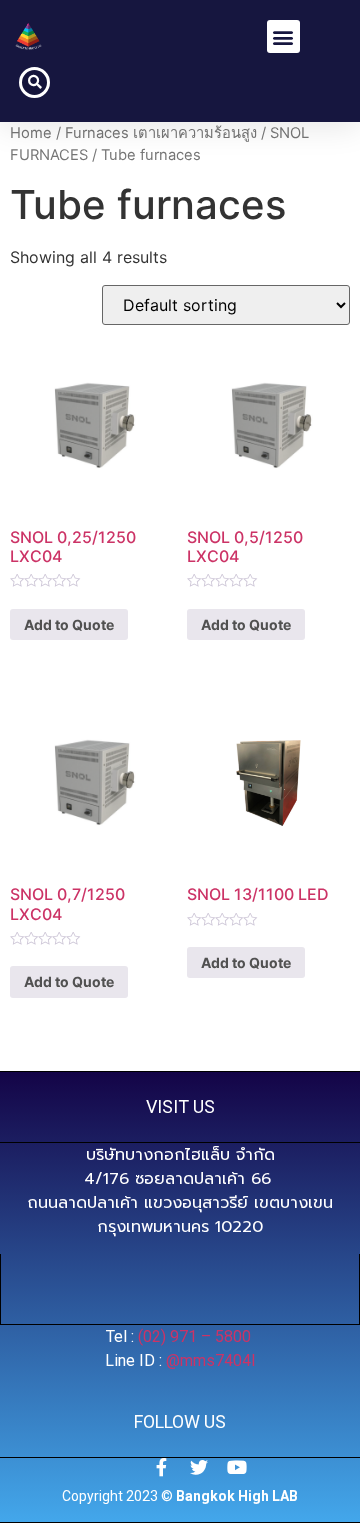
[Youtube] (237, 1467)
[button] (283, 36)
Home (31, 133)
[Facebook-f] (161, 1467)
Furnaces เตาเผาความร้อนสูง (161, 133)
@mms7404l (210, 1360)
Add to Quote (69, 624)
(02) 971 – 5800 (196, 1336)
